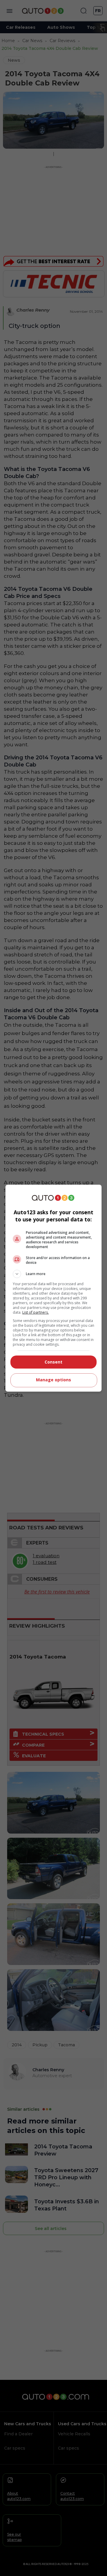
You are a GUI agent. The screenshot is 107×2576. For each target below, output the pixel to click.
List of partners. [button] (36, 1312)
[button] (53, 1274)
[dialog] (53, 1288)
